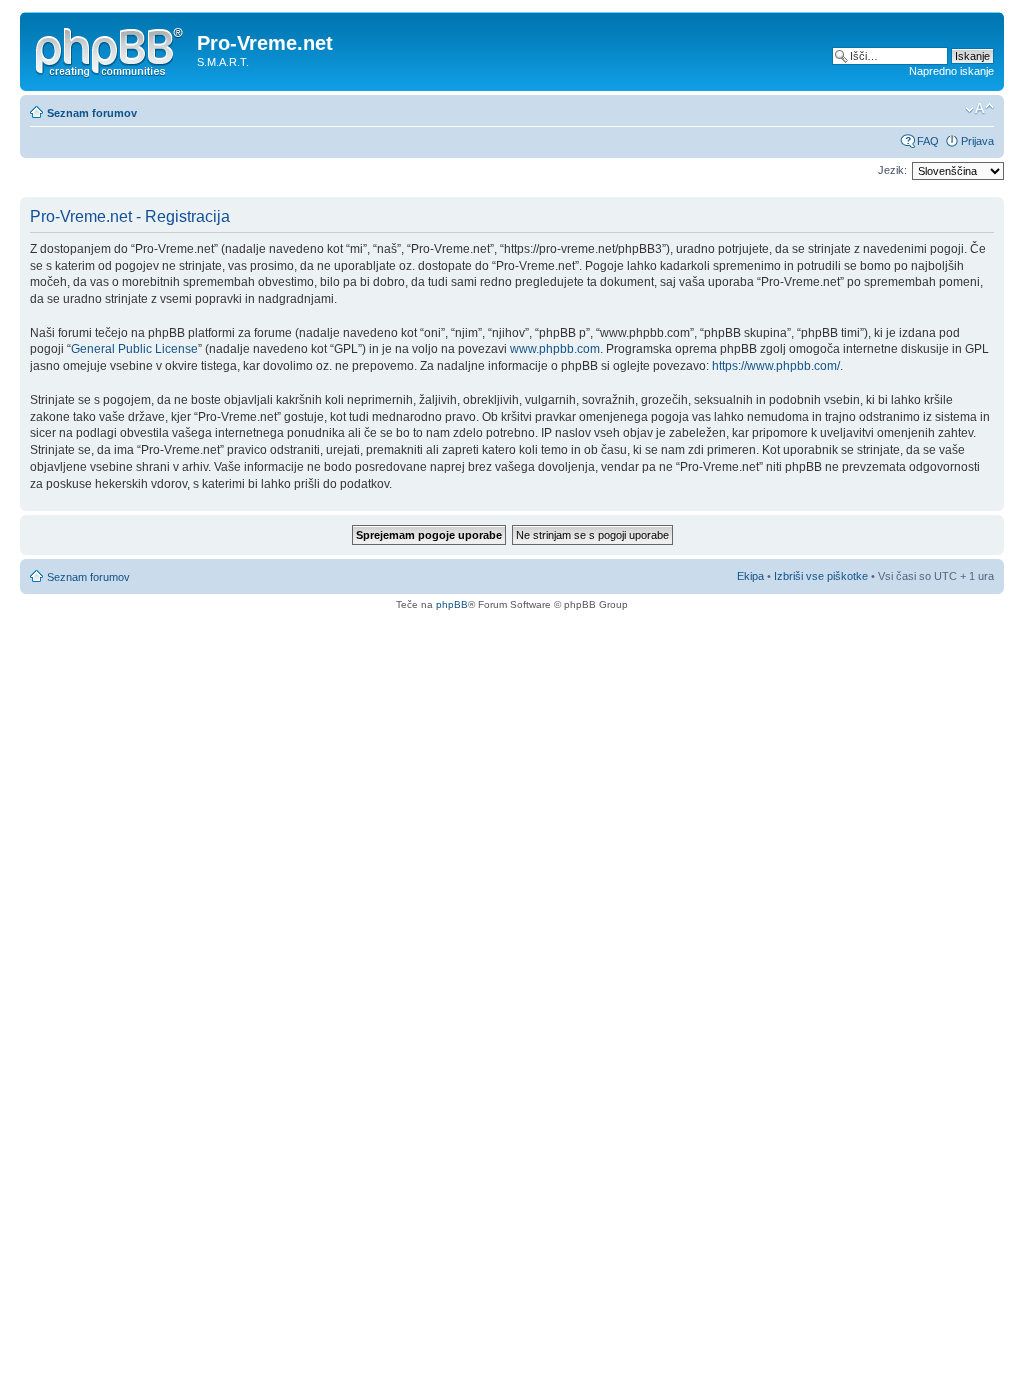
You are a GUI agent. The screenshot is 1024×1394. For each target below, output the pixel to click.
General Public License (134, 349)
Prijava (977, 141)
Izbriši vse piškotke (822, 576)
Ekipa (750, 576)
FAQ (928, 141)
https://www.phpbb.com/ (776, 366)
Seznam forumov (92, 113)
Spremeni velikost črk (979, 109)
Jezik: (892, 170)
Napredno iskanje (951, 71)
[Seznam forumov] (111, 49)
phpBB (452, 604)
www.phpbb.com (555, 349)
